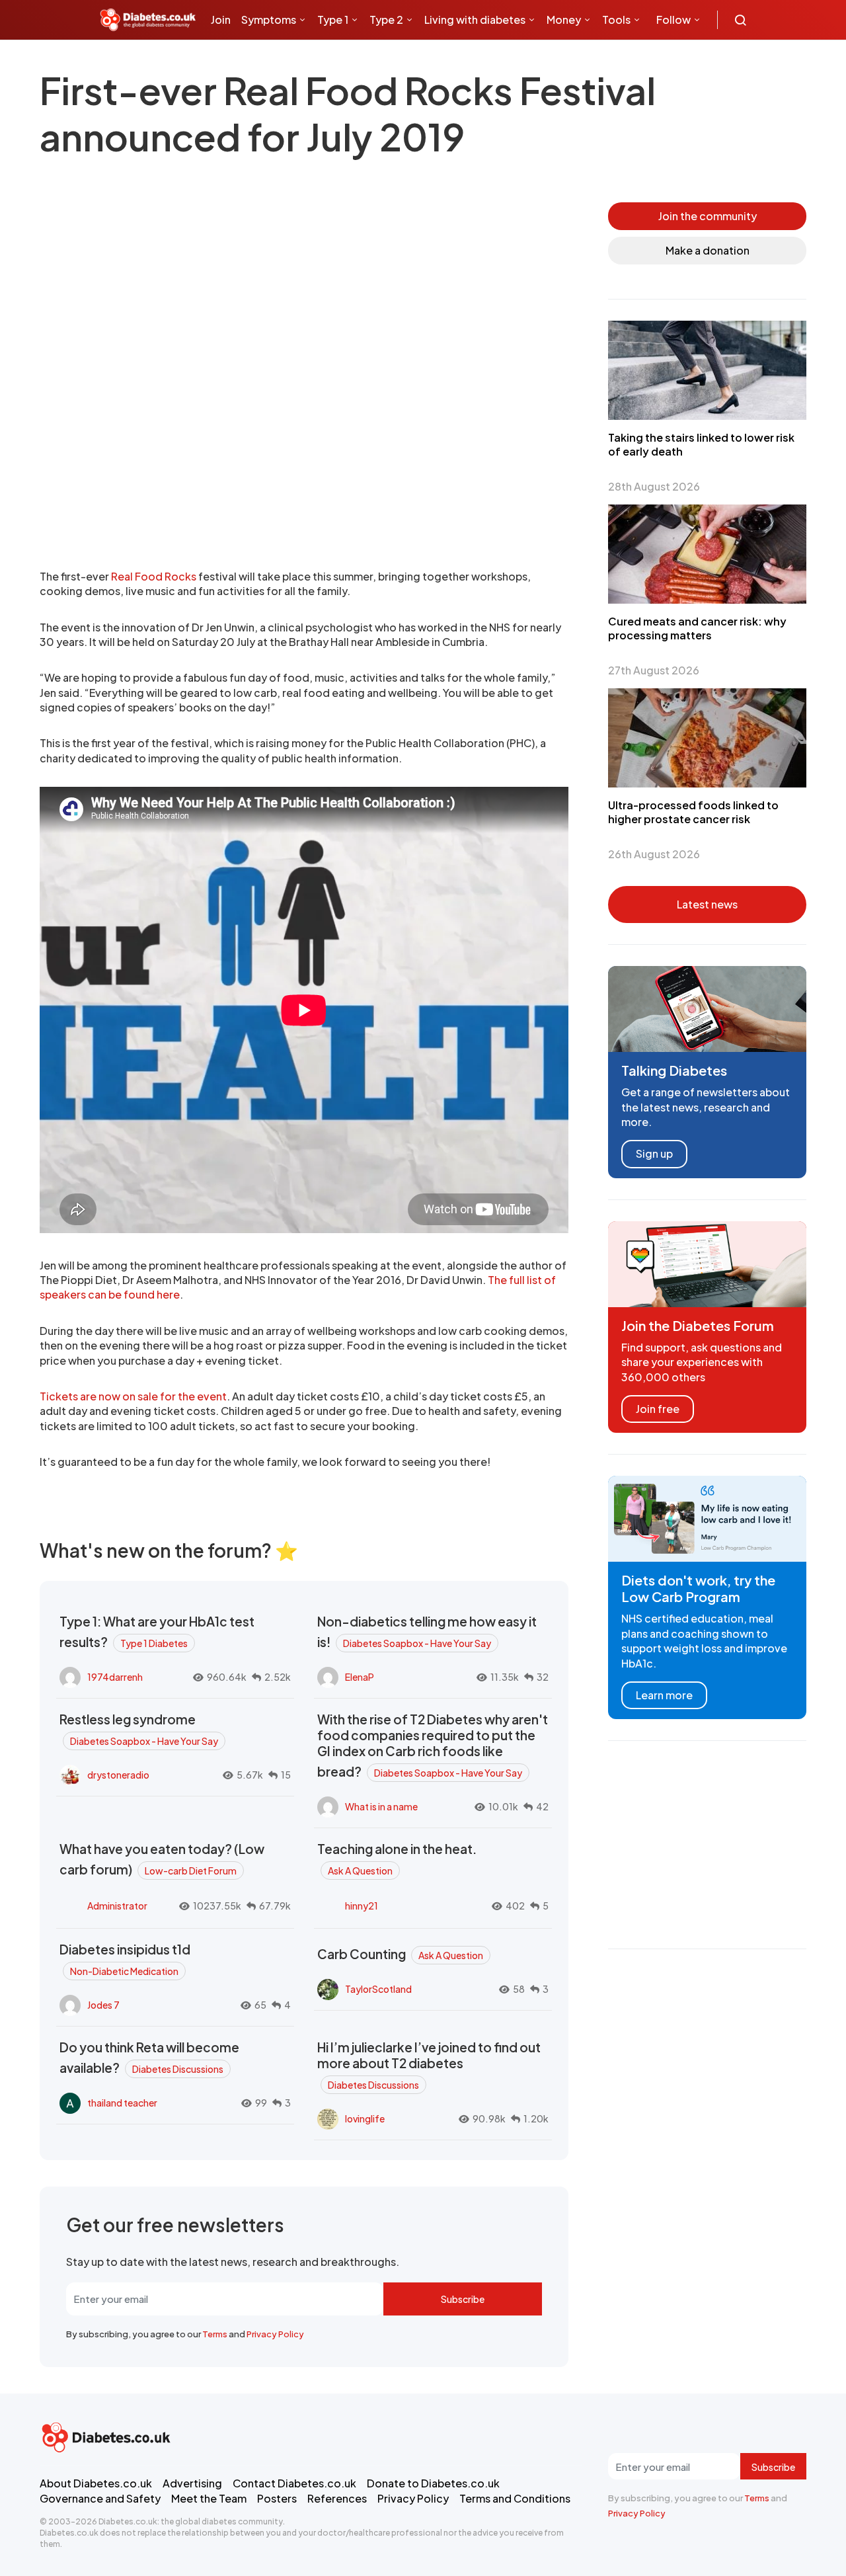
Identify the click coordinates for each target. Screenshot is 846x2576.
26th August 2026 (654, 854)
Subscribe (463, 2299)
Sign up (654, 1153)
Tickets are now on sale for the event (133, 1396)
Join (221, 20)
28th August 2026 (654, 486)
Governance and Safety (100, 2498)
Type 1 (333, 20)
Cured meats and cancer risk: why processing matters (697, 628)
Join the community (708, 216)
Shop (278, 59)
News (230, 59)
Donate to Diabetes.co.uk (433, 2483)
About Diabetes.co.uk (96, 2483)
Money (564, 20)
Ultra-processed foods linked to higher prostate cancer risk (693, 812)
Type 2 (386, 20)
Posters (277, 2498)
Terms (215, 2334)
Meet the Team (209, 2498)
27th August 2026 (654, 670)
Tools (616, 20)
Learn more (664, 1695)
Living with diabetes (475, 20)
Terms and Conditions (515, 2498)
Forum (318, 59)
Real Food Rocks (154, 576)
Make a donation (708, 250)
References (337, 2498)
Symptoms (269, 20)
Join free (658, 1409)
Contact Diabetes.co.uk (294, 2483)
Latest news (707, 904)
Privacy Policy (275, 2334)
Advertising (192, 2483)
